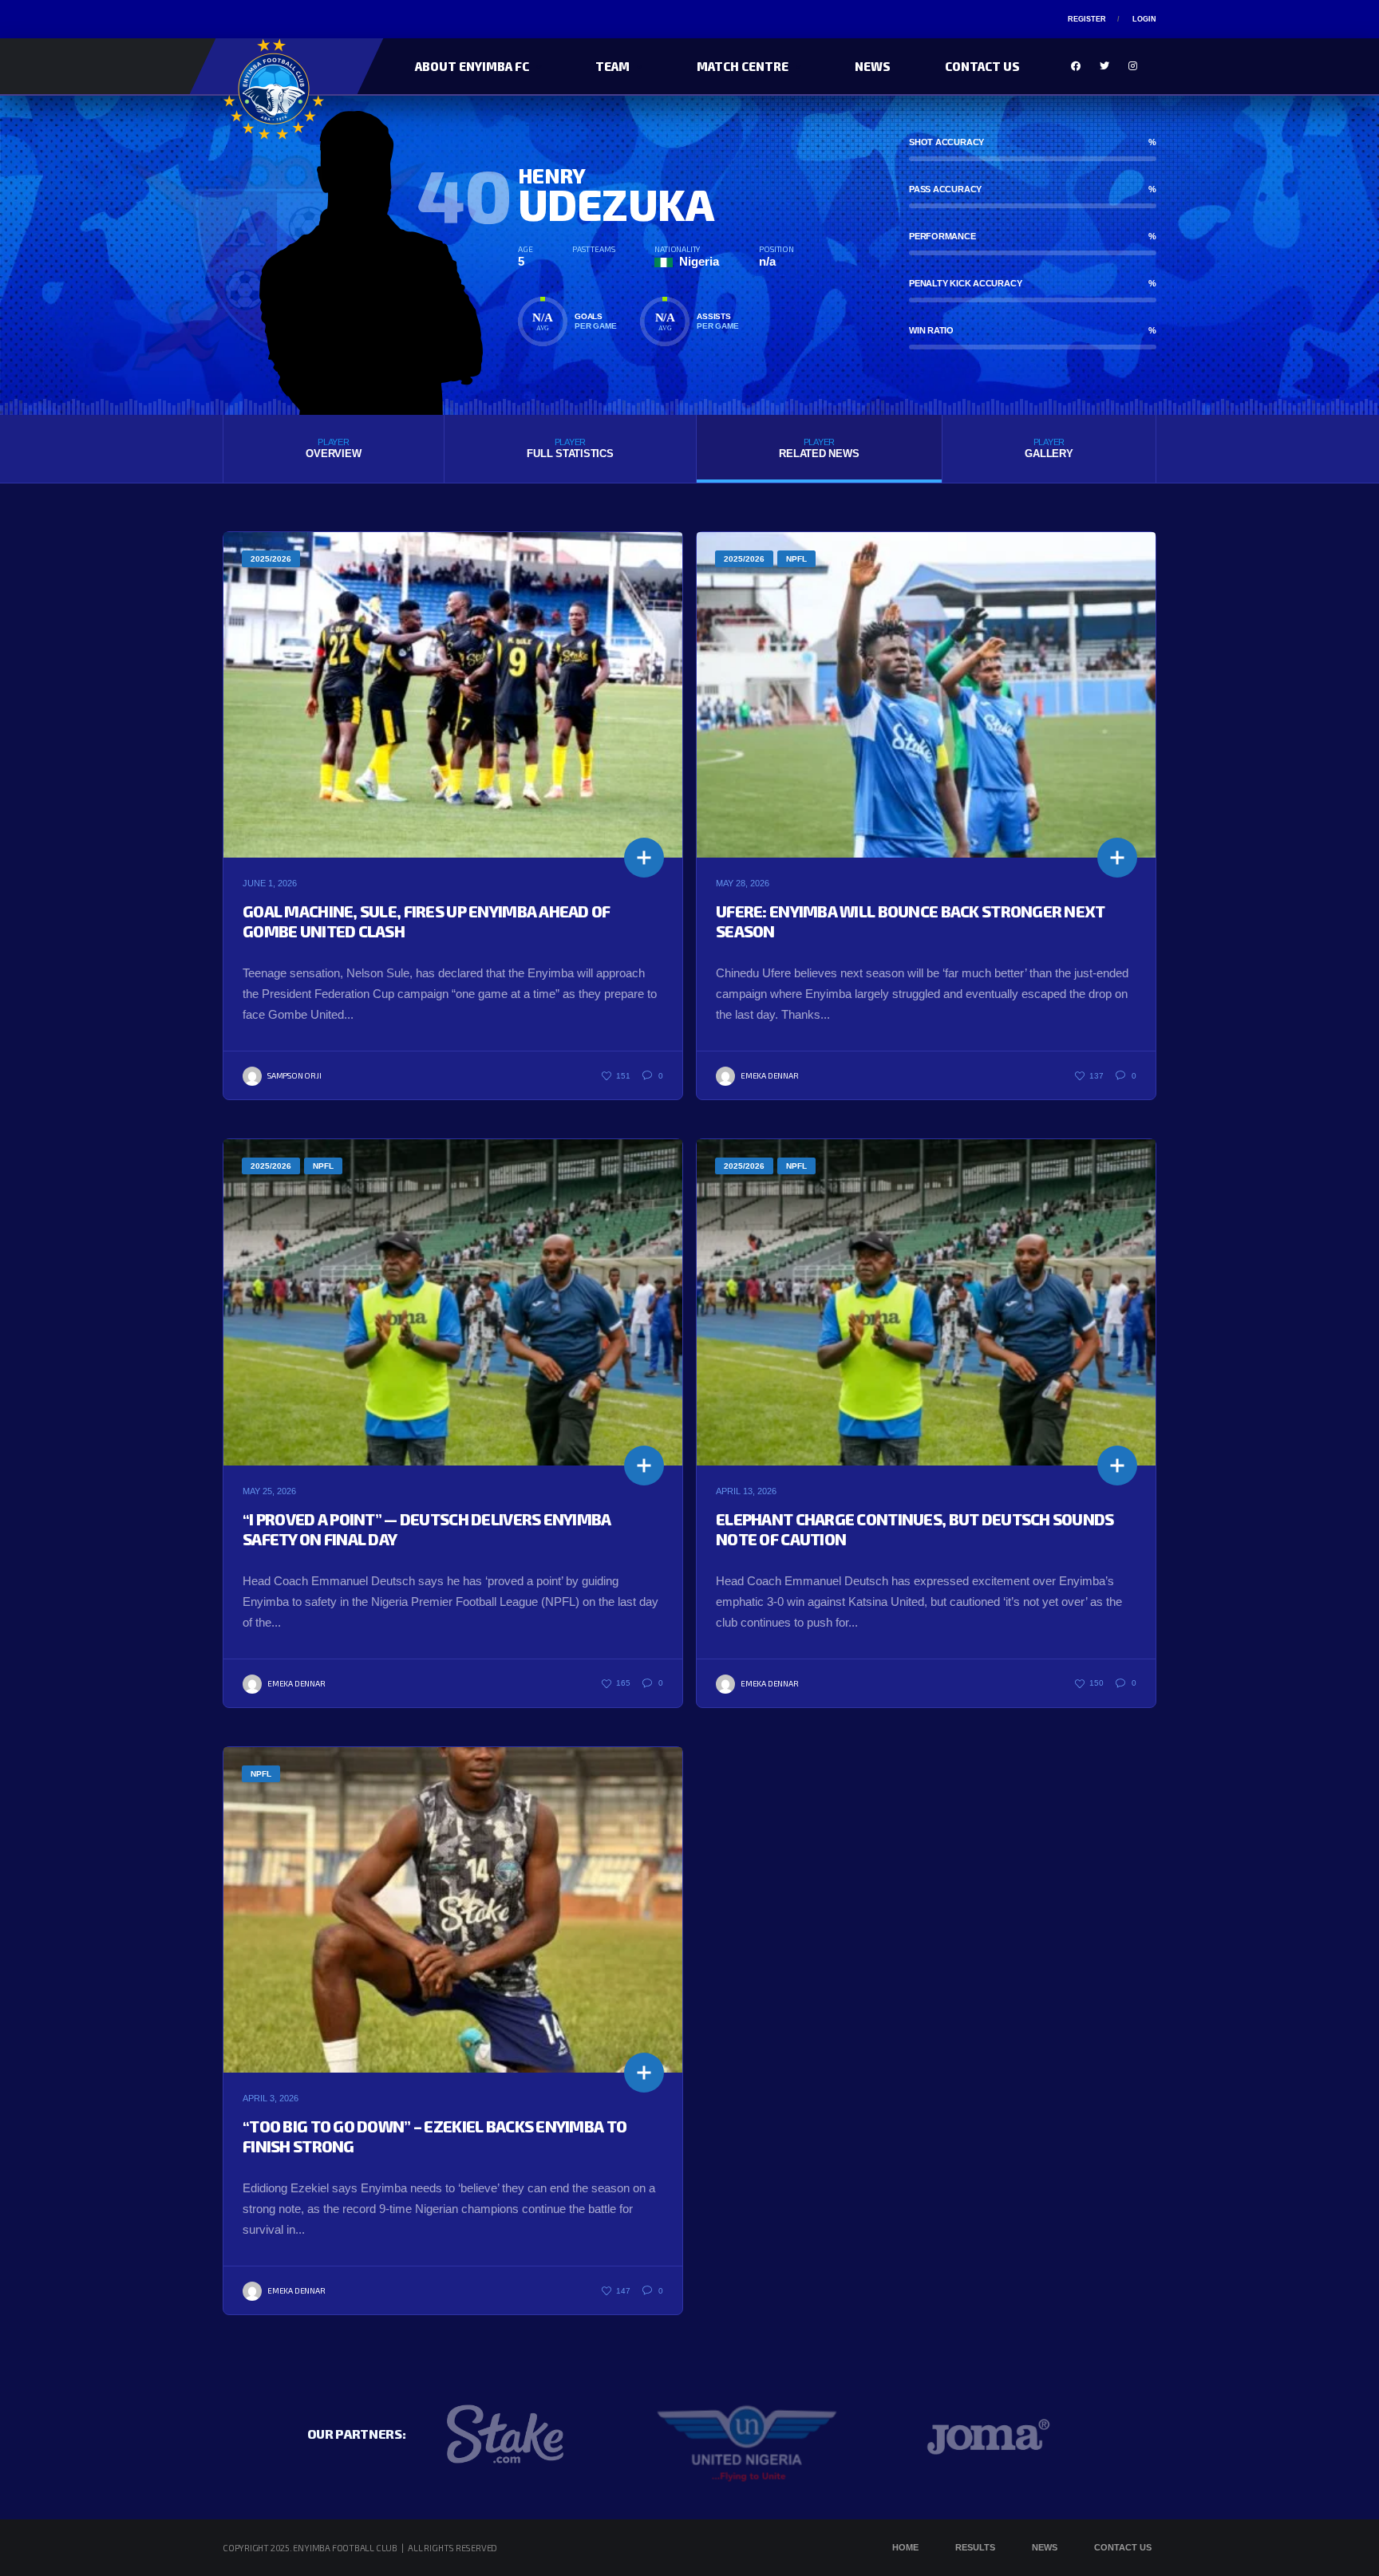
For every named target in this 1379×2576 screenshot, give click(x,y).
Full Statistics (570, 448)
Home (905, 2547)
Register (1087, 19)
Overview (333, 448)
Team (612, 66)
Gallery (1049, 448)
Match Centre (743, 66)
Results (975, 2547)
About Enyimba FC (472, 66)
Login (1144, 19)
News (873, 66)
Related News (819, 448)
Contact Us (982, 66)
